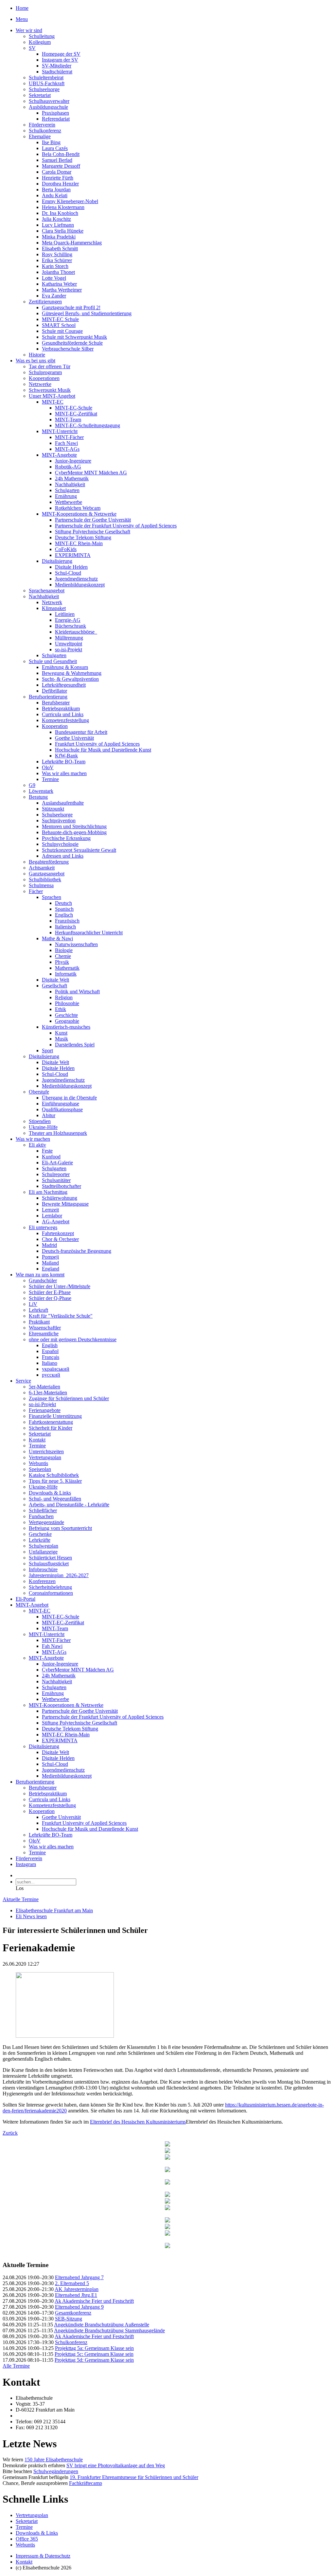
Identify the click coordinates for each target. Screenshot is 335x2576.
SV (32, 48)
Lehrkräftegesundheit (64, 685)
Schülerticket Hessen (50, 1558)
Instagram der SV (60, 60)
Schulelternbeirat (46, 77)
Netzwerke (40, 384)
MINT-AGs (67, 449)
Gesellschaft (54, 986)
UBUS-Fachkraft (47, 83)
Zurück (10, 2133)
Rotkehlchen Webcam (78, 508)
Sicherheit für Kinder (51, 1428)
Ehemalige (40, 136)
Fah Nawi (52, 1646)
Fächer (36, 891)
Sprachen (52, 897)
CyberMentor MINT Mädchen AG (91, 473)
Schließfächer (43, 1510)
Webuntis (38, 1463)
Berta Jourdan (56, 190)
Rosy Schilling (57, 254)
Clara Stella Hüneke (63, 231)
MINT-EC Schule (60, 319)
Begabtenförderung (49, 862)
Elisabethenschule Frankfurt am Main (54, 1910)
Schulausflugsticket (49, 1564)
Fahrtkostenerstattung (51, 1422)
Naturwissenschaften (76, 944)
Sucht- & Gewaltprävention (70, 679)
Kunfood (51, 1157)
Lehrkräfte (40, 1540)
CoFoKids (66, 549)
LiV (33, 1304)
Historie (37, 355)
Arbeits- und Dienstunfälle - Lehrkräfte (69, 1505)
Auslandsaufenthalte (63, 803)
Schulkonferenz (45, 131)
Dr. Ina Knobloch (60, 213)
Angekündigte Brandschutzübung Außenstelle (102, 2325)
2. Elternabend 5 (72, 2283)
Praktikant (39, 1322)
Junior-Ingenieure (73, 461)
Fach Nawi (66, 443)
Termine (50, 779)
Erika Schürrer (57, 260)
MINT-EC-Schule (74, 408)
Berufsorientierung (48, 697)
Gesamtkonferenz (73, 2313)
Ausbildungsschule (48, 107)
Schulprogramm (45, 372)
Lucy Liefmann (58, 225)
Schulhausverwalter (49, 101)
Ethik (61, 1009)
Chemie (63, 956)
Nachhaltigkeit (70, 484)
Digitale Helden (71, 567)
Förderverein (42, 125)
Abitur (49, 1115)
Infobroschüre (43, 1569)
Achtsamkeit (42, 868)
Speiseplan (40, 1469)
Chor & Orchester (60, 1239)
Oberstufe (39, 1092)
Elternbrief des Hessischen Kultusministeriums (138, 2122)
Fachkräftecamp (86, 2483)
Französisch (67, 921)
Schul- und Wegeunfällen (55, 1499)
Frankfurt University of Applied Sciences (97, 744)
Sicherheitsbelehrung (50, 1587)
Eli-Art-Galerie (57, 1163)
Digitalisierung (57, 561)
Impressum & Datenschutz (43, 2556)
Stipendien (40, 1121)
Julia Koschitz (56, 219)
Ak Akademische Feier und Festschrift (94, 2301)
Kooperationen (44, 378)
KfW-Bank (66, 756)
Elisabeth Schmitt (60, 248)
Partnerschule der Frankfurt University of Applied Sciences (116, 526)
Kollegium (40, 42)
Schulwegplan (44, 1546)
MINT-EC (53, 402)
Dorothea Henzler (60, 184)
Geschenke (40, 1534)
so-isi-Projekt (69, 649)
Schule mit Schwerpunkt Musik (74, 337)
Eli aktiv (37, 1145)
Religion (64, 997)
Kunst (61, 1033)
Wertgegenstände (46, 1522)
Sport (47, 1050)
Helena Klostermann (63, 207)
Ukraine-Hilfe (43, 1127)
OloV (48, 767)
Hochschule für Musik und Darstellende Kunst (103, 750)
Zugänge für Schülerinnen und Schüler (69, 1398)
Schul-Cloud (68, 573)
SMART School (59, 325)
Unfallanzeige (43, 1552)
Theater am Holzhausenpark (58, 1133)
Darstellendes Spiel (75, 1045)
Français (51, 1357)
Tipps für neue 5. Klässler (55, 1481)
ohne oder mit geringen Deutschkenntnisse (73, 1339)
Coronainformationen (51, 1593)
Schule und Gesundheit (53, 661)
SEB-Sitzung (69, 2319)
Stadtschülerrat (57, 72)
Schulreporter (56, 1174)
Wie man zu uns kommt (40, 1275)
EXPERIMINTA (73, 555)
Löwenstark (41, 791)
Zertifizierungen (45, 302)
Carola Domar (57, 172)
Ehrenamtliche (44, 1334)
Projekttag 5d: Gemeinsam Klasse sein (94, 2360)
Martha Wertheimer (62, 290)
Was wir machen (33, 1139)
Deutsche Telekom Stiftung (83, 537)
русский (51, 1375)
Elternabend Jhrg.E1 (76, 2295)
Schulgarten (67, 490)
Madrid (49, 1245)
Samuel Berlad (57, 160)
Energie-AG (68, 620)
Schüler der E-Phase (50, 1292)
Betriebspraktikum (61, 708)
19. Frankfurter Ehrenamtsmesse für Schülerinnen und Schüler (134, 2477)
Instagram (26, 1864)
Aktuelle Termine (21, 1899)
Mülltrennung (69, 638)
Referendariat (56, 119)
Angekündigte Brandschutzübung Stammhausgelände (109, 2330)
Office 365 (27, 2539)
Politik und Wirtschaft (77, 992)
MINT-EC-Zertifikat (76, 414)
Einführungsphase (61, 1104)
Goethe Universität (74, 738)
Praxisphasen (55, 113)
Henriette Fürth (58, 178)
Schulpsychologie (60, 844)
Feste (47, 1151)
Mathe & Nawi (57, 938)
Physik (62, 962)
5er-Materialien (44, 1387)
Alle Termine (16, 2366)
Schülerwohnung (60, 1198)
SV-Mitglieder (57, 66)
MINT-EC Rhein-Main (79, 543)
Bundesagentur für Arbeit (81, 732)
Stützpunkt (53, 809)
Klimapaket (54, 608)
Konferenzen (42, 1581)
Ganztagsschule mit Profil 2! (71, 307)
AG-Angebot (56, 1221)
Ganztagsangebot (47, 874)
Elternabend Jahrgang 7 (79, 2277)
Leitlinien (65, 614)
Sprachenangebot (47, 591)
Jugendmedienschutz (76, 579)
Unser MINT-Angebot (52, 396)
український (56, 1369)
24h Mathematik (72, 478)
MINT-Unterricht (60, 431)
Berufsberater (56, 703)
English (50, 1345)
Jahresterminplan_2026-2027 (59, 1575)
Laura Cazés (55, 148)
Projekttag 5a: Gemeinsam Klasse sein (94, 2348)
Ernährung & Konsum (65, 667)
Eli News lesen (31, 1916)
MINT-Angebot (32, 1605)
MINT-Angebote (59, 455)
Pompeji (50, 1257)
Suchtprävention (59, 821)
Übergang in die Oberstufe (69, 1098)
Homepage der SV (61, 54)
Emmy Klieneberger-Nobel (70, 201)
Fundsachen (41, 1516)
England (51, 1269)
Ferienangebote (45, 1410)
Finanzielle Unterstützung (55, 1416)
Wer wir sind (29, 30)
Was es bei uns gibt (35, 361)
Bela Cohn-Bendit (61, 154)
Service (23, 1381)
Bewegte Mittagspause (65, 1204)
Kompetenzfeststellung (65, 720)
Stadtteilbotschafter (62, 1186)
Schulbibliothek (45, 879)
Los (20, 1888)
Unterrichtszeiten (46, 1451)
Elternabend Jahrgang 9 (79, 2307)
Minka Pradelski (59, 237)
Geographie (67, 1021)
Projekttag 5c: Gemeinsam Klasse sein (94, 2354)
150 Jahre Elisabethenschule (54, 2460)
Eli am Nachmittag (48, 1192)
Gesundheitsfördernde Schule (72, 343)
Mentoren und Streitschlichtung (74, 826)
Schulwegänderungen (56, 2471)
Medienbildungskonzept (80, 585)
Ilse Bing (51, 142)
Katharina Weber (59, 284)
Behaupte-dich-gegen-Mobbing (74, 832)
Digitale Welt (55, 980)
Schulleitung (42, 36)
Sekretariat (40, 95)
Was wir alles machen (64, 773)
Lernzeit (50, 1210)
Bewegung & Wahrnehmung (72, 673)
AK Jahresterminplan (77, 2289)
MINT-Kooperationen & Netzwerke (79, 514)
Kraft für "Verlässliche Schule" (61, 1316)
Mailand (50, 1263)
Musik (62, 1039)
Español (50, 1351)
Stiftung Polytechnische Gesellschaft (93, 532)
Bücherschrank (71, 626)
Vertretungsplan (45, 1457)
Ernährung (66, 496)
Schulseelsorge (44, 89)
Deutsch (63, 903)
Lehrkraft (38, 1310)
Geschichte (66, 1015)
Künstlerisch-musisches (66, 1027)
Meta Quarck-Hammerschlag (72, 243)
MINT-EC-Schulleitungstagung (88, 425)
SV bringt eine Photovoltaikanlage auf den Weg (116, 2465)
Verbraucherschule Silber (68, 349)
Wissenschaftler (45, 1328)
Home (22, 8)
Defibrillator (54, 691)
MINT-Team (68, 420)
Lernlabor (52, 1216)
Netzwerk (52, 602)
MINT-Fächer (69, 437)
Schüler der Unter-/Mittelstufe (60, 1286)
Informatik (66, 974)
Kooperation (55, 726)
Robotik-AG (68, 467)
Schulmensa (41, 885)
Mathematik (67, 968)
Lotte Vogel (54, 278)
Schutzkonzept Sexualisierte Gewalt (79, 850)
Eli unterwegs (43, 1227)
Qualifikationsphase (62, 1109)
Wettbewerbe (69, 502)
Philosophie (67, 1003)
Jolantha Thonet (58, 272)
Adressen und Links (63, 856)
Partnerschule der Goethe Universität (93, 520)
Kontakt (37, 1440)
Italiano (50, 1363)
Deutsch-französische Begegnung (77, 1251)
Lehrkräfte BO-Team (64, 762)
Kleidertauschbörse (76, 632)
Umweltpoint (69, 644)
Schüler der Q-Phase (50, 1298)
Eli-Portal (26, 1599)
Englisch (64, 915)
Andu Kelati (55, 195)
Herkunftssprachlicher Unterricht (89, 933)
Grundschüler (43, 1280)
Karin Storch (55, 266)
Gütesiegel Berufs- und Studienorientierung (87, 313)
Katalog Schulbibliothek (54, 1475)
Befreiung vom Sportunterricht (60, 1528)
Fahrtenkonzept (58, 1233)
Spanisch (64, 909)
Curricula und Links (63, 714)
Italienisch (65, 927)
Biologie (64, 950)
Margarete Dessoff (61, 166)
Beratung (38, 797)
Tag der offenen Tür (50, 366)
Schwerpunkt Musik (50, 390)
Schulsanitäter (56, 1180)
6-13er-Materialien (48, 1393)
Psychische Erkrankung (66, 838)
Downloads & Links (50, 1493)
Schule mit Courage (62, 331)
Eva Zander (54, 296)
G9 (32, 785)
